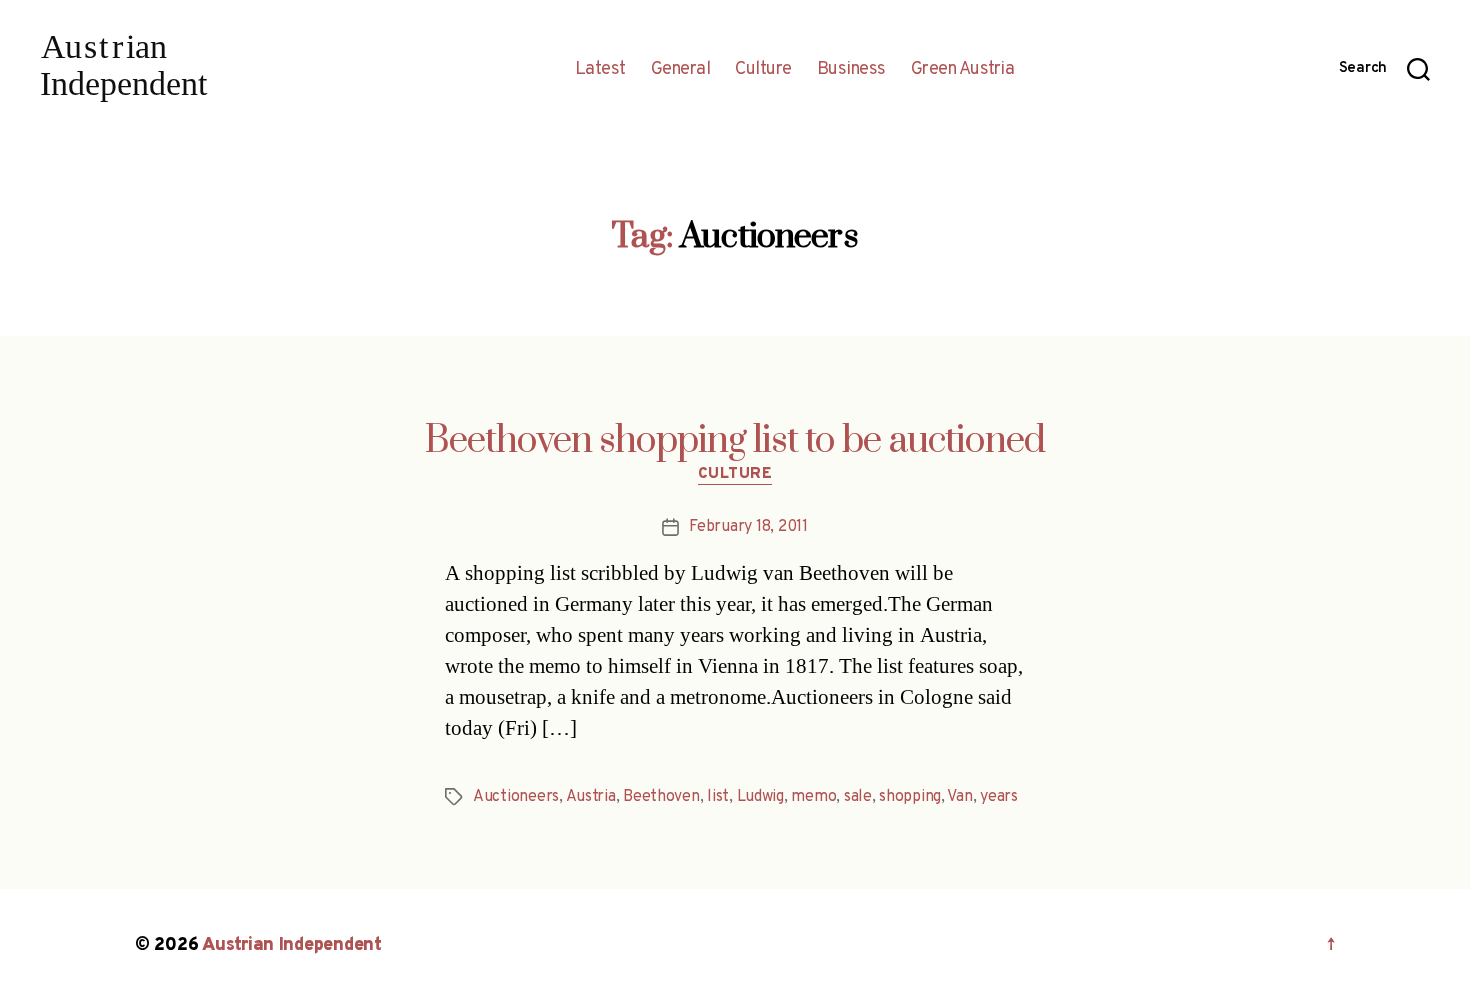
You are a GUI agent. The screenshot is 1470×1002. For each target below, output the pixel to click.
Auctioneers (516, 797)
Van (959, 797)
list (718, 797)
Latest (600, 70)
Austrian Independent (292, 945)
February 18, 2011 (748, 527)
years (999, 797)
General (681, 70)
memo (813, 797)
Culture (763, 70)
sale (858, 797)
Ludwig (760, 797)
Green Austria (963, 70)
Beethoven (661, 797)
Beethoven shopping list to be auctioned (735, 441)
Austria (591, 797)
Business (851, 70)
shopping (910, 797)
